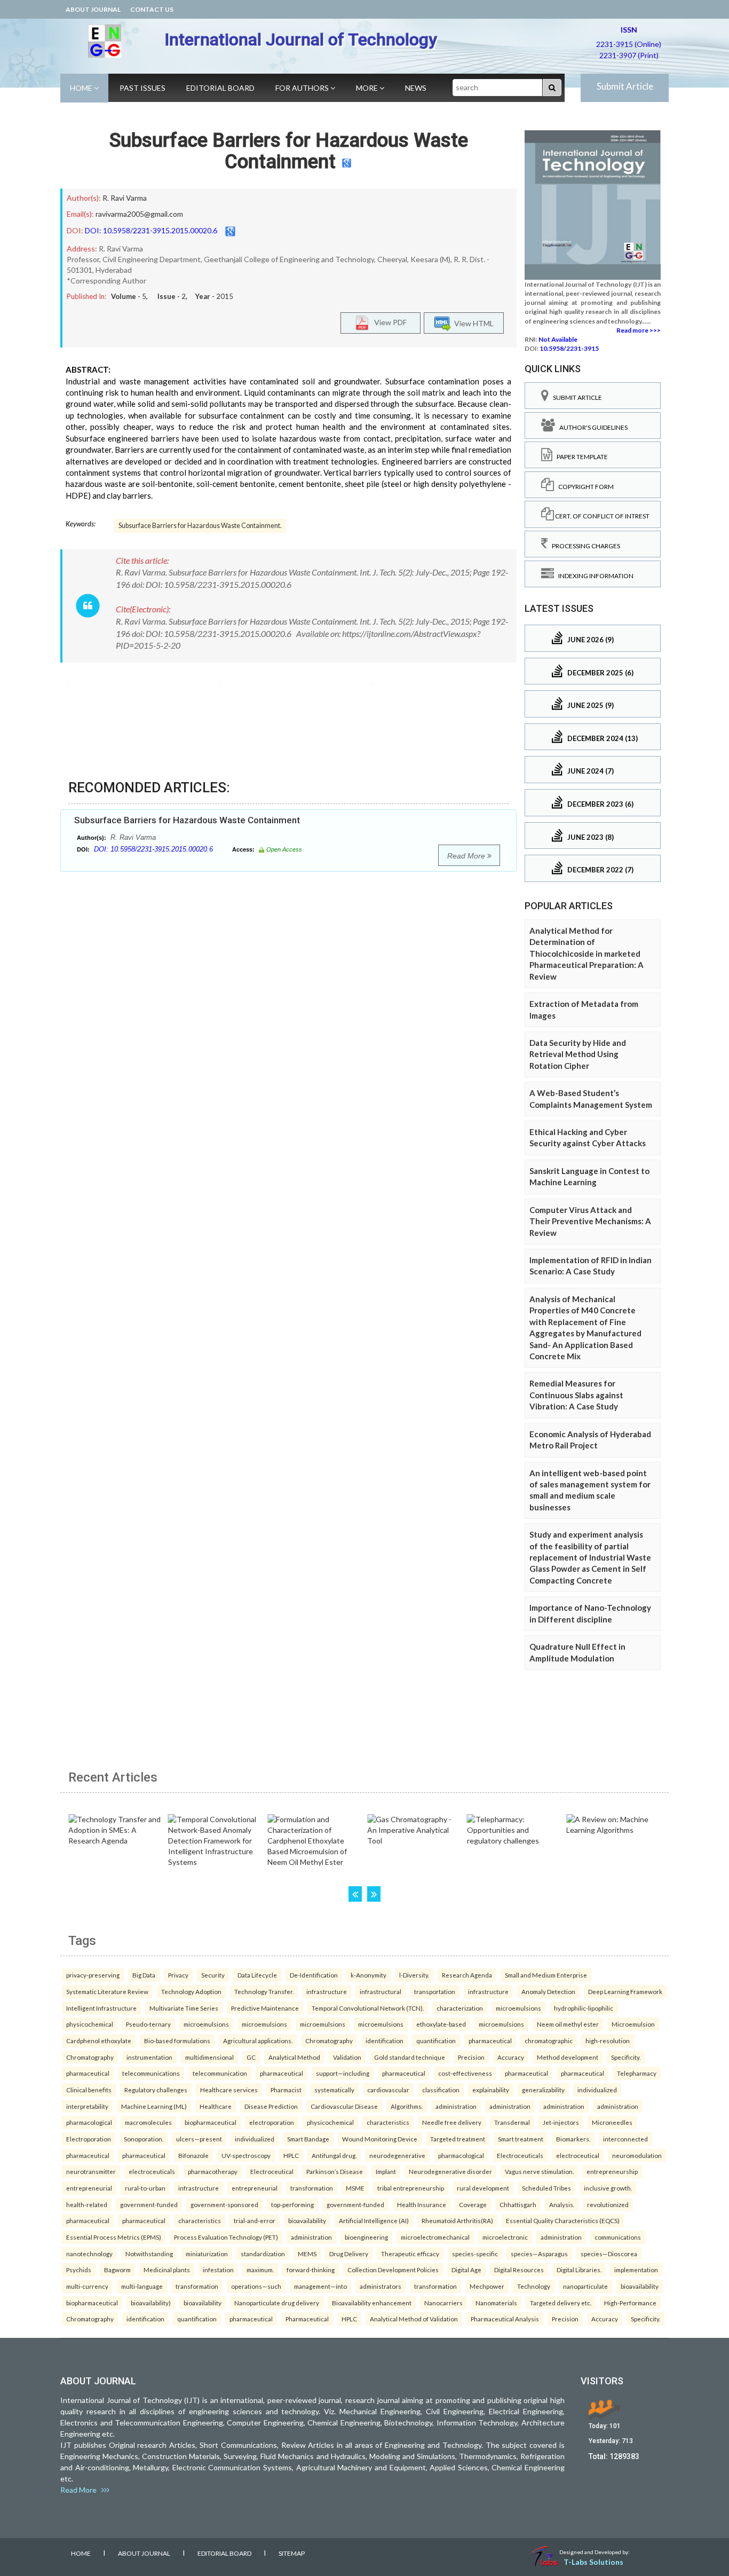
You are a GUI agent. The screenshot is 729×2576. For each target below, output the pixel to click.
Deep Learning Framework (625, 1991)
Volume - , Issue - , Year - (172, 296)
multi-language (142, 2286)
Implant (386, 2171)
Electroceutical (272, 2171)
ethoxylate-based (441, 2024)
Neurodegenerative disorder (450, 2171)
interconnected (625, 2139)
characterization (460, 2008)
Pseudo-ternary (148, 2024)
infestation (218, 2270)
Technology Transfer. (264, 1991)
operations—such (256, 2286)
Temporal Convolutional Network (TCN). (368, 2008)
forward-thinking (311, 2270)
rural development (483, 2188)
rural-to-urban (145, 2188)
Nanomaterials (496, 2303)
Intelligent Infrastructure (101, 2008)
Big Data (144, 1975)
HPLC (291, 2155)
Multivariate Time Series (184, 2008)
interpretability (87, 2106)
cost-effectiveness (465, 2073)
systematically (334, 2090)
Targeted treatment (458, 2139)
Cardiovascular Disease (344, 2106)
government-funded (149, 2204)
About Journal (93, 9)
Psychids (79, 2270)
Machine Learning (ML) (154, 2106)
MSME (355, 2188)
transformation (312, 2188)
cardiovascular (388, 2090)
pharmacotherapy (213, 2171)
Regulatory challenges (156, 2090)
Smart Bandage (308, 2139)
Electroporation (89, 2139)
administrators (381, 2286)
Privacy (178, 1975)
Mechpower (487, 2286)
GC (251, 2057)
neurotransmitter (91, 2171)
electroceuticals (152, 2171)
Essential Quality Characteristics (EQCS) (563, 2220)
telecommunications (151, 2073)
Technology (534, 2286)
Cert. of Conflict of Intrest (602, 516)
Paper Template (580, 457)
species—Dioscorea (609, 2254)
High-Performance (630, 2303)
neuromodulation (637, 2155)
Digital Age (466, 2270)
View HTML (472, 323)
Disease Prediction (271, 2106)
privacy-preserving (93, 1975)
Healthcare (216, 2106)
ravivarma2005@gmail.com (139, 214)
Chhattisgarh (518, 2204)
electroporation (272, 2122)
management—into (320, 2286)
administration (456, 2106)
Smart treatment (521, 2139)
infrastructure (327, 1991)
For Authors (303, 88)
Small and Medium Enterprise (546, 1975)
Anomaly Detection (548, 1991)
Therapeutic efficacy (410, 2254)
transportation (435, 1991)
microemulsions (518, 2008)
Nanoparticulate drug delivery (277, 2303)
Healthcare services (229, 2090)
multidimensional (209, 2057)
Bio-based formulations (177, 2041)
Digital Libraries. (579, 2270)
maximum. (260, 2270)
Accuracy (511, 2057)
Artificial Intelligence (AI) (374, 2220)
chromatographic (549, 2041)
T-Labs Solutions (593, 2562)
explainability (491, 2090)
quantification (436, 2041)
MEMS (307, 2254)
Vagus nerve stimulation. (539, 2171)
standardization (263, 2254)
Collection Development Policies (393, 2270)
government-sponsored (224, 2204)
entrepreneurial (89, 2188)
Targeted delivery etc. (561, 2303)
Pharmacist (286, 2090)
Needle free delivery (452, 2122)
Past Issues (142, 88)
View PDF (388, 322)
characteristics (388, 2122)
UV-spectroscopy (246, 2155)
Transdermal (512, 2122)
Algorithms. (407, 2106)
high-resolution (608, 2041)
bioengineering (366, 2237)
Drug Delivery (349, 2254)
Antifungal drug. (334, 2155)
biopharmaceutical (211, 2122)
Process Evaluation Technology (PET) (226, 2237)
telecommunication (220, 2073)
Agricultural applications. (258, 2041)
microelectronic (505, 2237)
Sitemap (292, 2553)
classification (441, 2090)
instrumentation (149, 2057)
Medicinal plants (167, 2270)
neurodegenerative (397, 2155)
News (416, 88)
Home (82, 88)
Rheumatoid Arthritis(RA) (457, 2220)
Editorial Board (220, 88)
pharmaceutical (490, 2041)
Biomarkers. (573, 2139)
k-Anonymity (369, 1975)
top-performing (292, 2204)
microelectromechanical (435, 2237)
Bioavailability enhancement (372, 2303)
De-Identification (314, 1975)
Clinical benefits (89, 2090)
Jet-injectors (561, 2122)
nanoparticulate (585, 2286)
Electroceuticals (520, 2155)
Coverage (473, 2204)
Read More (467, 856)
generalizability (543, 2090)
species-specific (475, 2254)
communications (618, 2237)
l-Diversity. (414, 1975)
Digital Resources (519, 2270)
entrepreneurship (612, 2171)
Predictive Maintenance (265, 2008)
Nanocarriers (443, 2303)
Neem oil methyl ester (568, 2024)
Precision (471, 2057)
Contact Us (152, 9)
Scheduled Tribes (546, 2188)
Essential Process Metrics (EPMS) (114, 2237)
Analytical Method (294, 2057)
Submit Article (625, 86)
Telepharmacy (637, 2073)
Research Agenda (467, 1975)
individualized (597, 2090)
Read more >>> (639, 330)
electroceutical (578, 2155)
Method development (568, 2057)
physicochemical (90, 2024)
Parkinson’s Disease (335, 2171)
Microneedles (612, 2122)
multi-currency (87, 2286)
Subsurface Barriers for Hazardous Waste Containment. (200, 526)
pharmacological (89, 2122)
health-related (87, 2204)
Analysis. (562, 2204)
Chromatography (329, 2041)
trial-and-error (255, 2220)
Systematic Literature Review (107, 1991)
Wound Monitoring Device (380, 2139)
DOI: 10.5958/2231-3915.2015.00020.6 (151, 230)
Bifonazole (193, 2155)
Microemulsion (633, 2024)
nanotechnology (89, 2254)
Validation (347, 2057)
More (368, 88)
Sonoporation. (144, 2139)
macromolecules (148, 2122)
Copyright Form (584, 487)
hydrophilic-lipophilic (584, 2008)
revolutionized (608, 2204)
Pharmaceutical (307, 2319)
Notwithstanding (149, 2254)
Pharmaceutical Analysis (505, 2319)
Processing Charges (584, 546)
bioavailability (307, 2220)
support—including (343, 2073)
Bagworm (117, 2270)
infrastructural (381, 1991)
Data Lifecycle (257, 1975)
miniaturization (207, 2254)
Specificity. (626, 2057)
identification (385, 2041)
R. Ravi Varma (125, 198)
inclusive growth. (608, 2188)
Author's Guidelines (591, 427)
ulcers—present (199, 2139)
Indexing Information (594, 576)
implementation (636, 2270)
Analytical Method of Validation (414, 2319)
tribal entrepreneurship (411, 2188)
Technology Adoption (191, 1991)
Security (213, 1975)
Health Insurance (422, 2204)
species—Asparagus (539, 2254)
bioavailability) (151, 2303)
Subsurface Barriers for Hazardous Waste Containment (289, 151)
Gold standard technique (410, 2057)
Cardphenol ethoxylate (99, 2041)
